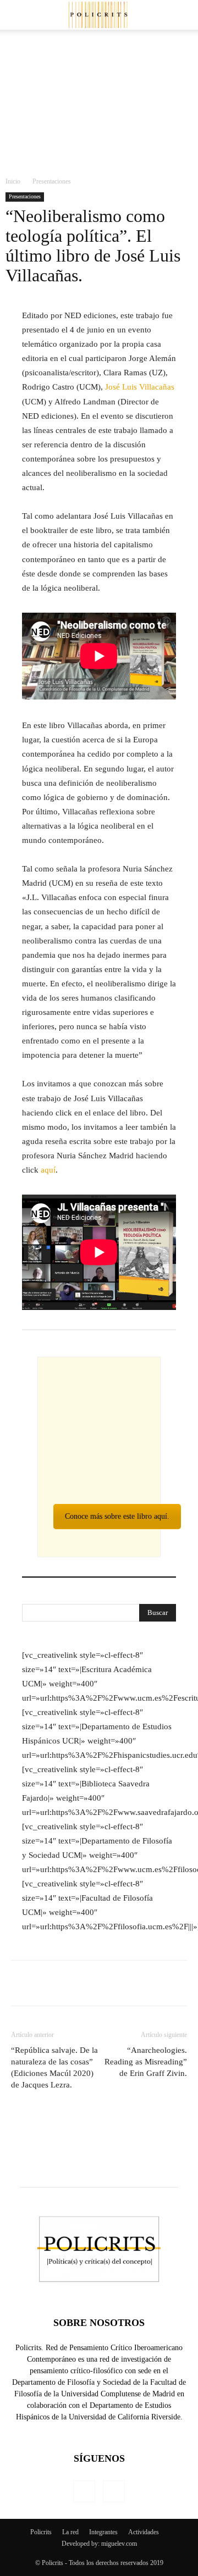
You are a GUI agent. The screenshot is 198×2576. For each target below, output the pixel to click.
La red (70, 2532)
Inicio (13, 181)
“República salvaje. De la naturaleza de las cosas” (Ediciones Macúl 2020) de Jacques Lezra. (54, 2067)
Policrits (41, 2532)
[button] (183, 15)
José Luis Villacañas (140, 387)
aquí (48, 1170)
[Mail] (84, 2491)
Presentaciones (52, 181)
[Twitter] (114, 2491)
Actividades (144, 2532)
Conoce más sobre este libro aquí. (117, 1516)
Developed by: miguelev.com (99, 2544)
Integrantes (103, 2532)
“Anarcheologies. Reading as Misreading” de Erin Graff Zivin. (146, 2062)
